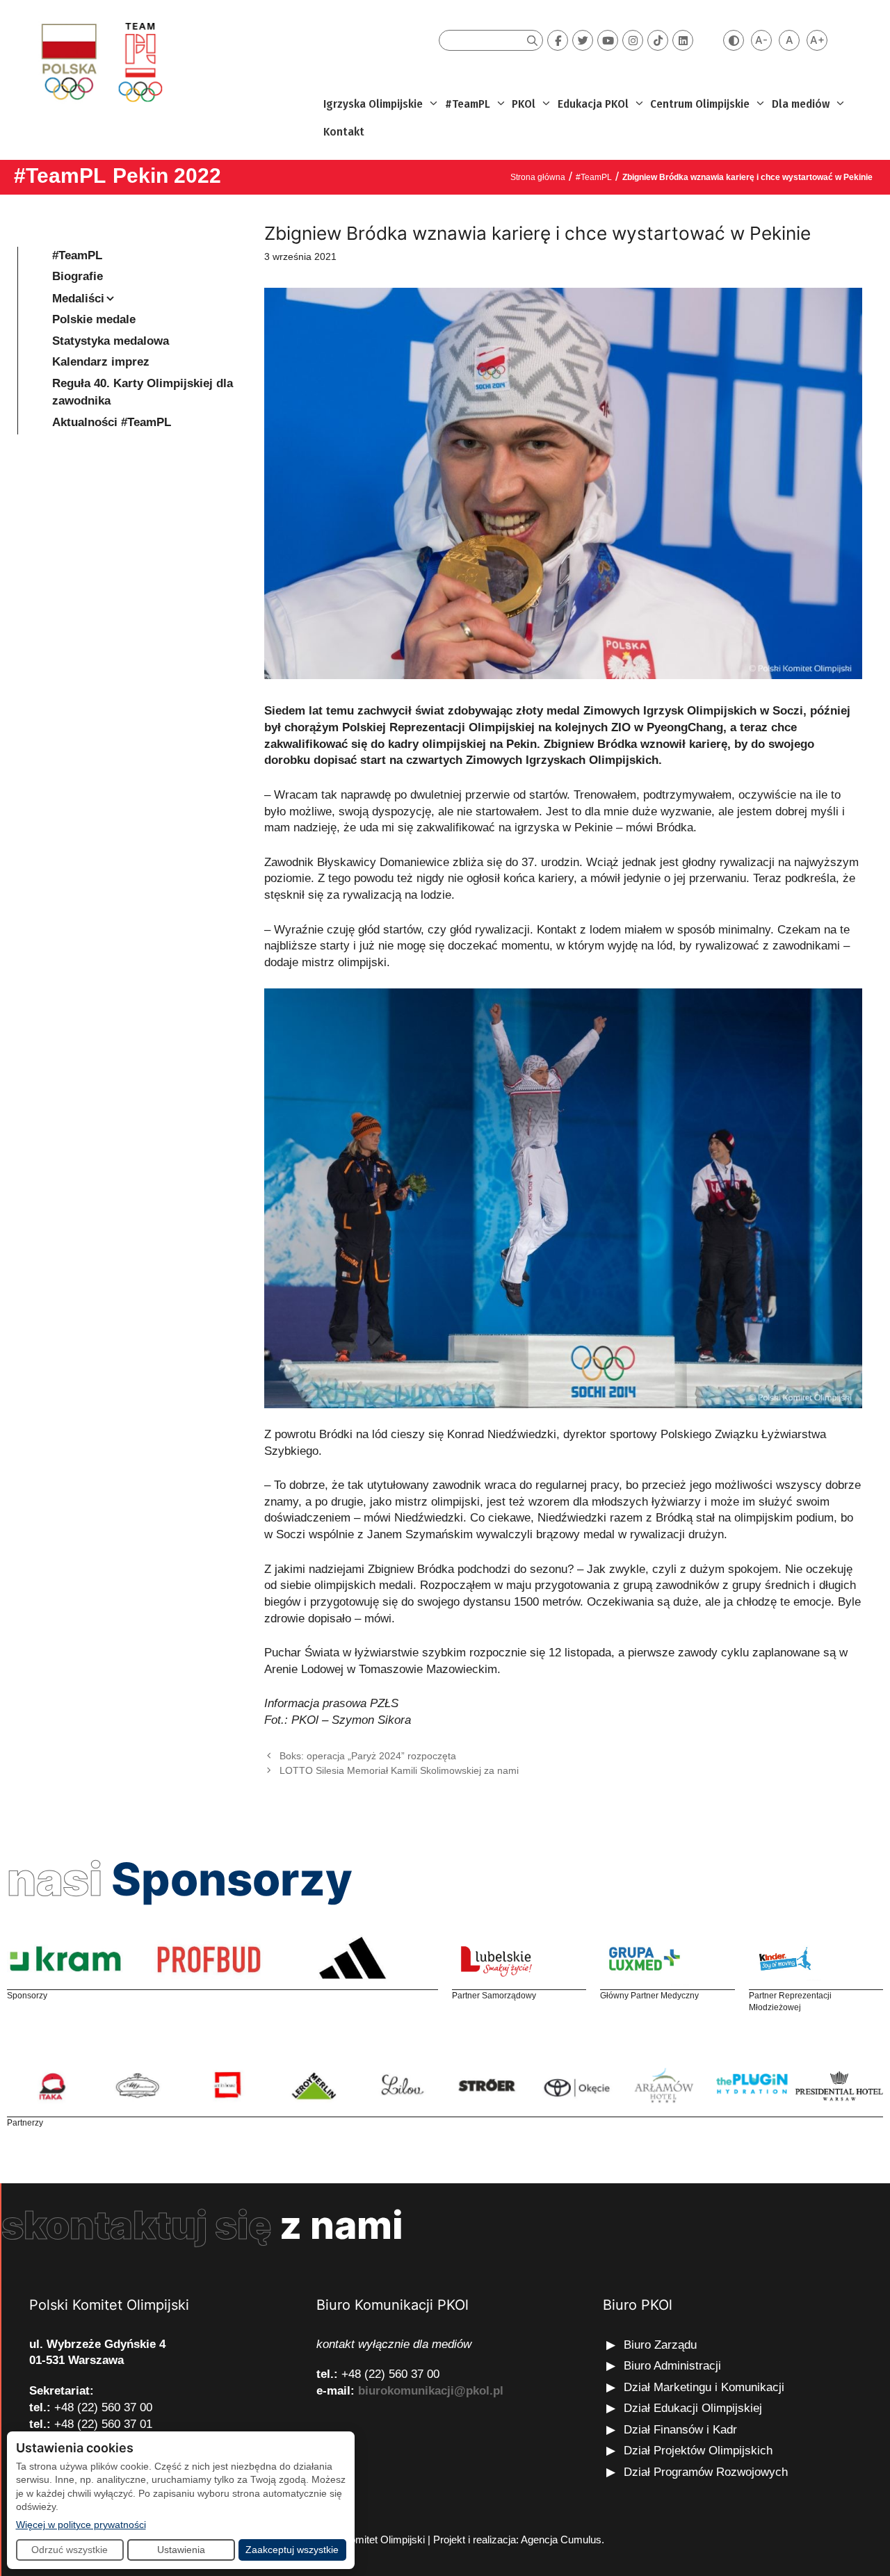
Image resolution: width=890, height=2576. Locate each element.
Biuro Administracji (672, 2366)
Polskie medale (94, 319)
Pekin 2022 (167, 176)
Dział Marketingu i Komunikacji (704, 2387)
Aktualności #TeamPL (112, 422)
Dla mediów (801, 104)
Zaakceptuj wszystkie (292, 2550)
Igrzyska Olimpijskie (373, 104)
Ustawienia (181, 2550)
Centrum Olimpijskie (700, 104)
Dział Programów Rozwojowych (706, 2472)
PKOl (524, 104)
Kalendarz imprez (101, 362)
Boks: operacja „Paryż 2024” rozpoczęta (368, 1756)
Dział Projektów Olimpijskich (698, 2451)
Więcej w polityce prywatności (81, 2524)
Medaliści (78, 299)
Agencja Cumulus (561, 2540)
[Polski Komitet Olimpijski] (100, 62)
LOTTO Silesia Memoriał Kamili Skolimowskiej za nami (399, 1770)
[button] (432, 104)
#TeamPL (468, 104)
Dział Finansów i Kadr (682, 2430)
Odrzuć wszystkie (70, 2550)
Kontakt (344, 132)
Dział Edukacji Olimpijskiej (693, 2408)
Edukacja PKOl (593, 104)
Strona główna (538, 177)
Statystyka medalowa (111, 341)
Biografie (78, 276)
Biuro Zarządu (660, 2345)
